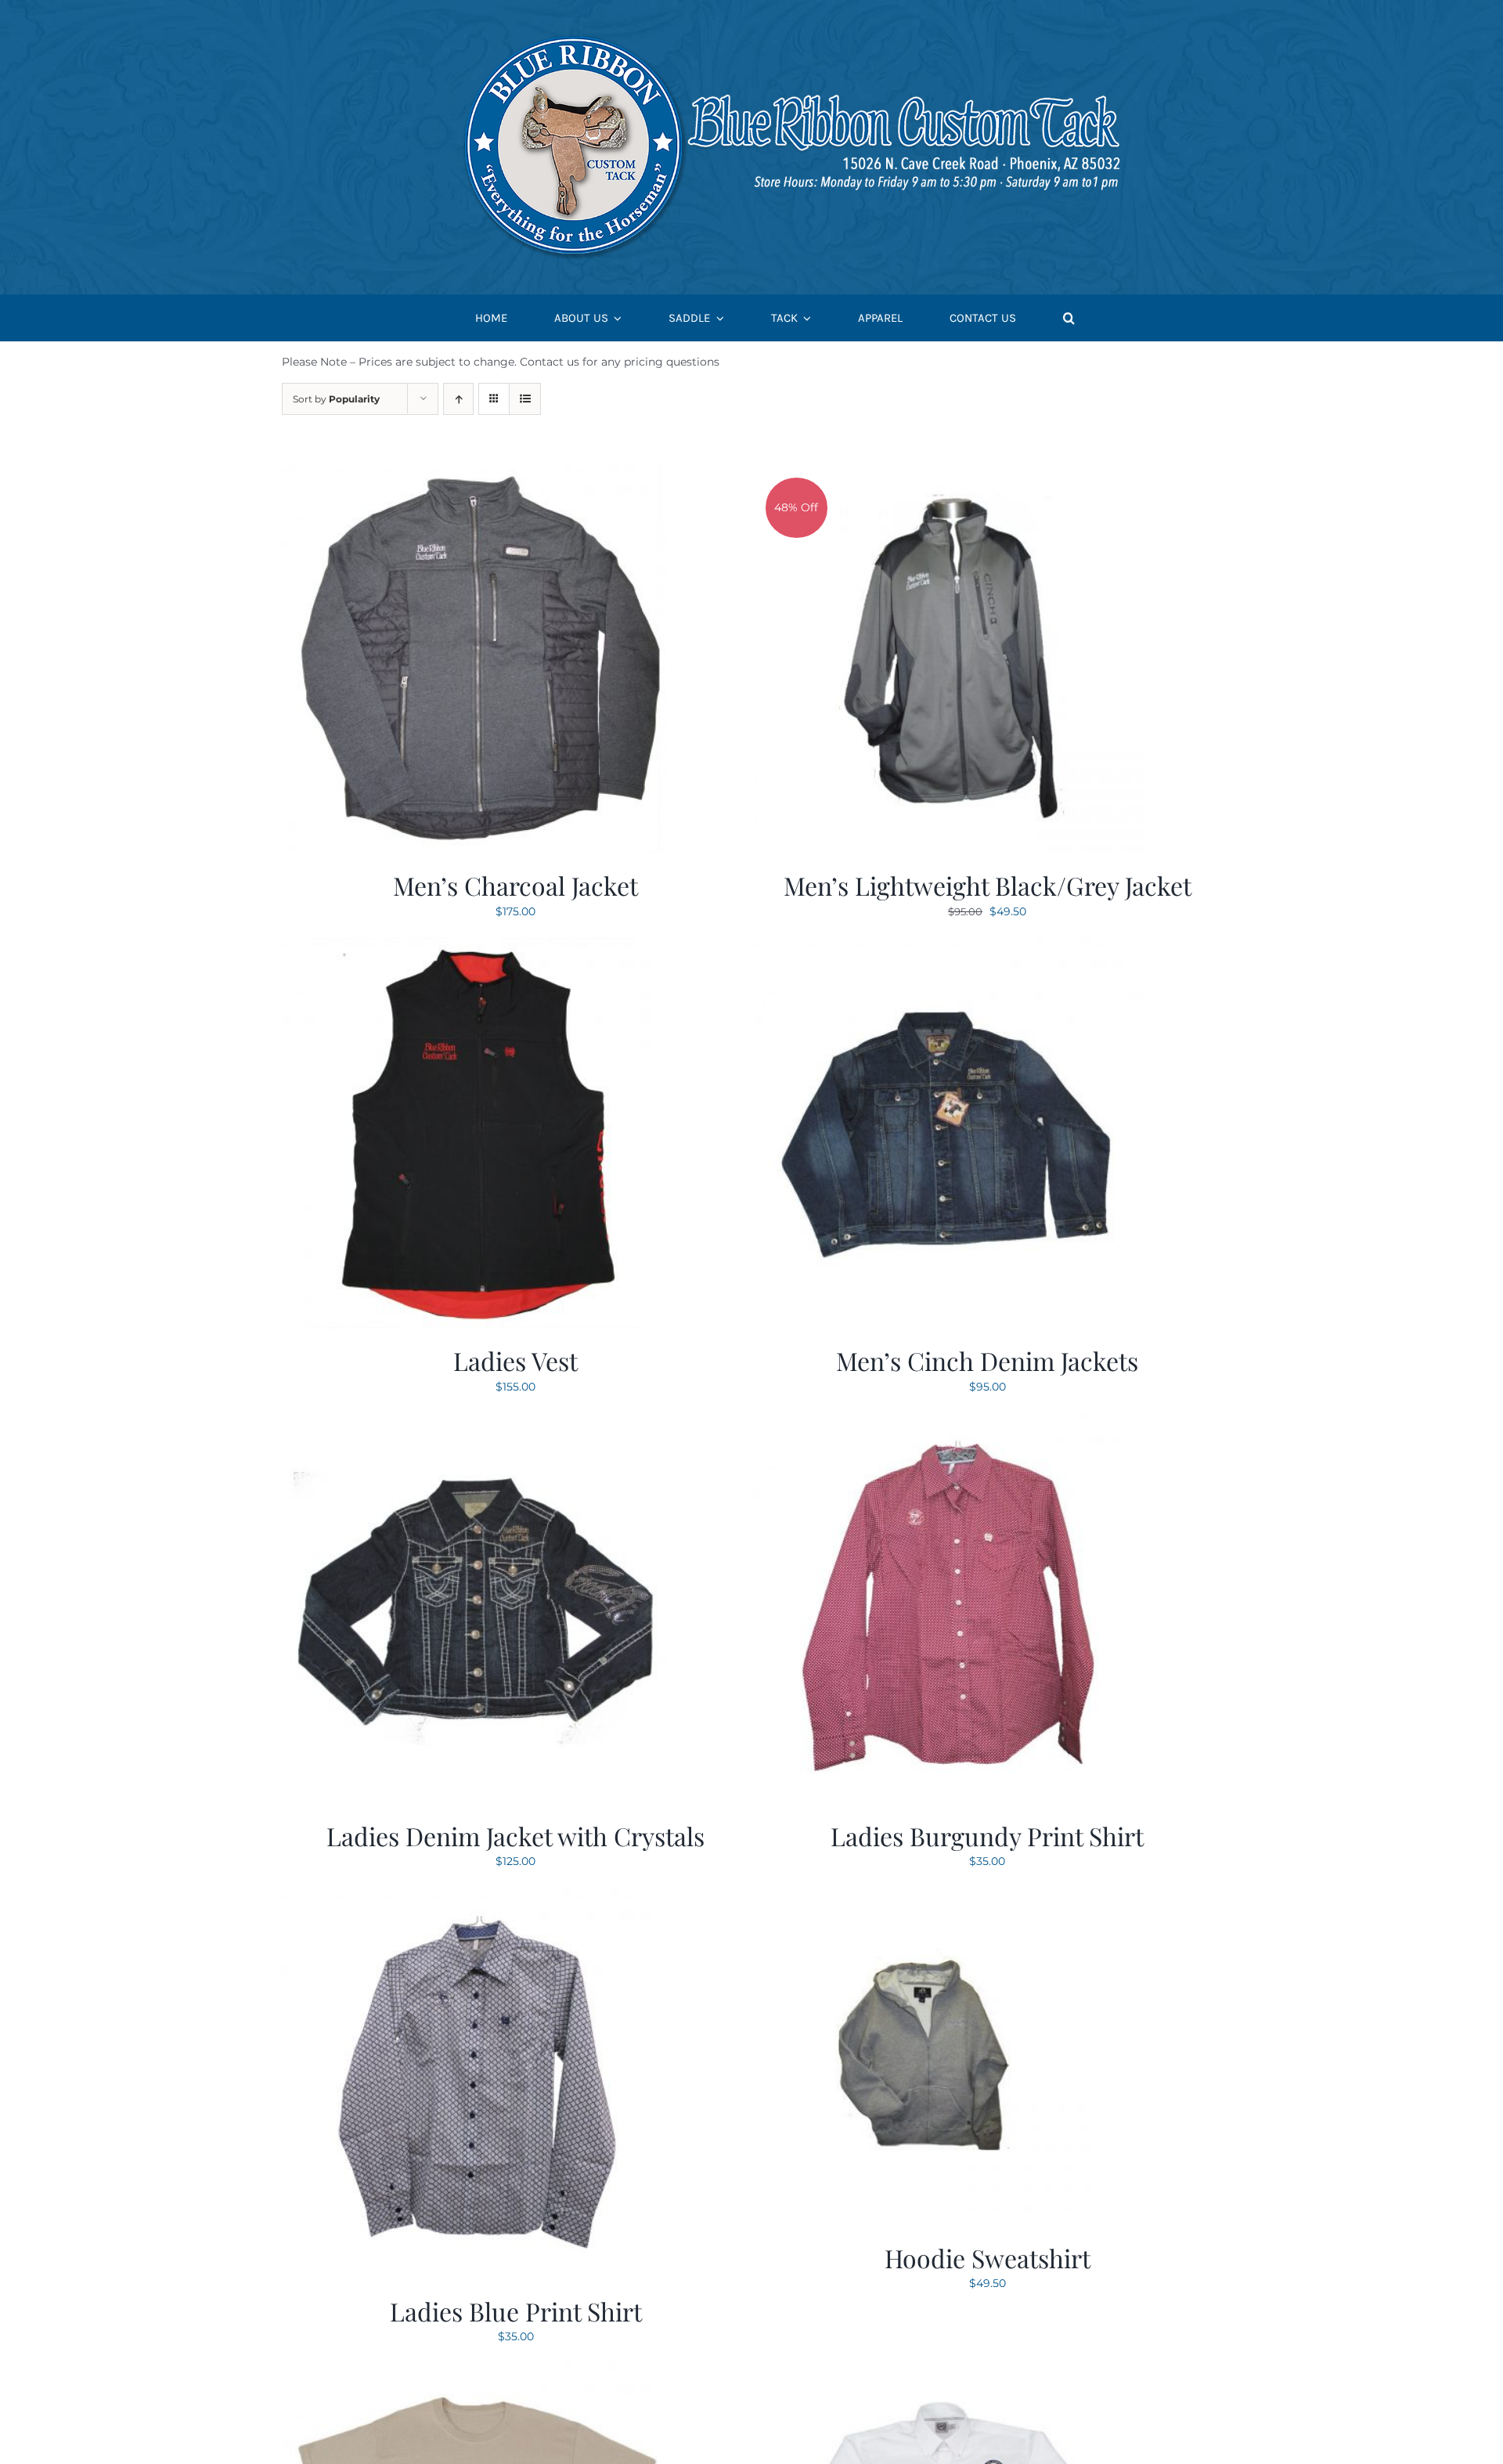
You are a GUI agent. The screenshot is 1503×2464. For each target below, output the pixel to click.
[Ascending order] (458, 399)
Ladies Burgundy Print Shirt (987, 1836)
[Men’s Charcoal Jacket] (478, 471)
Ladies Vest (515, 1360)
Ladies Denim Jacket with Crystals (515, 1836)
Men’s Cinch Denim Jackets (987, 1360)
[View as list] (525, 399)
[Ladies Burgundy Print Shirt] (950, 1422)
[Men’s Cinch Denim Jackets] (950, 947)
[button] (1069, 318)
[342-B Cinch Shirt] (950, 2372)
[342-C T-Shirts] (478, 2372)
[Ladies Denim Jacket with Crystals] (478, 1422)
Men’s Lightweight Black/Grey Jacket (988, 885)
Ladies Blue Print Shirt (516, 2311)
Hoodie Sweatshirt (988, 2258)
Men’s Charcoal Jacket (515, 885)
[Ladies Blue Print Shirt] (478, 1897)
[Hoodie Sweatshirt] (923, 1897)
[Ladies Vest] (478, 947)
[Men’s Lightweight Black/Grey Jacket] (950, 471)
